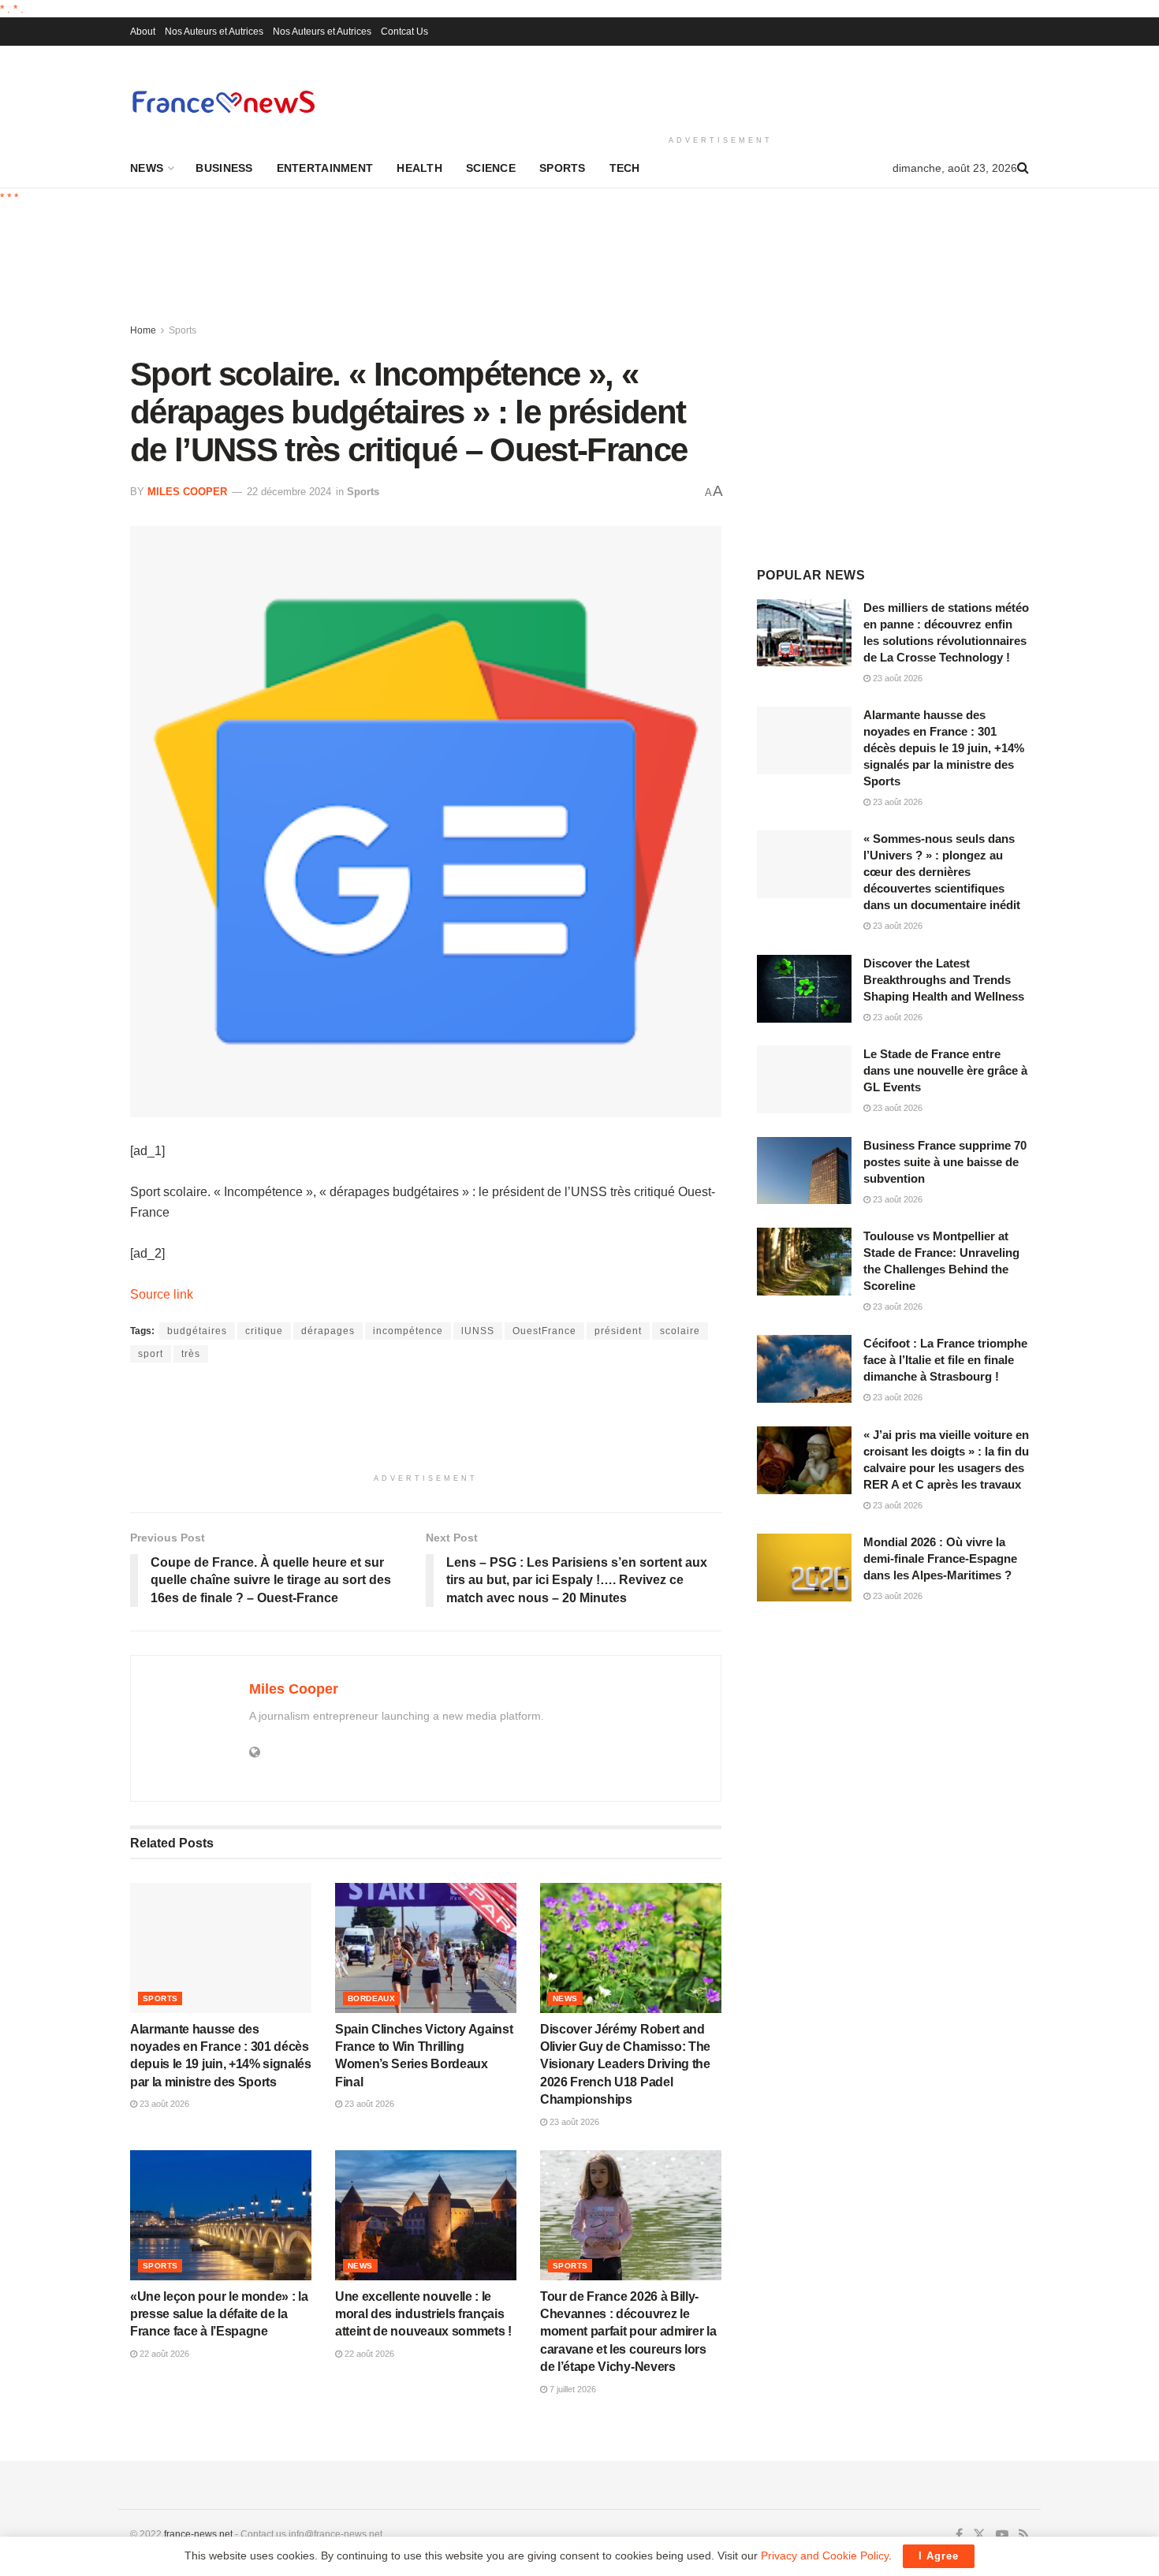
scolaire (680, 1331)
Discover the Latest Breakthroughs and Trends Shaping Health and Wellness (944, 980)
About (143, 32)
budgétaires (197, 1331)
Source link (162, 1294)
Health (419, 168)
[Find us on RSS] (1024, 2535)
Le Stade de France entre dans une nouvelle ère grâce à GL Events (945, 1070)
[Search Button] (1023, 168)
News (147, 168)
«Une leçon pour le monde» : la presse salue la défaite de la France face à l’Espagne (219, 2314)
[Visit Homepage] (223, 101)
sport (151, 1354)
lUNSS (478, 1331)
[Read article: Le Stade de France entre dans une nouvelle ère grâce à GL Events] (804, 1079)
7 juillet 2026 (572, 2389)
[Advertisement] (721, 88)
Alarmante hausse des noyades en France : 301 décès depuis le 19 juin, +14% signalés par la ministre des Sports (944, 748)
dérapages (328, 1331)
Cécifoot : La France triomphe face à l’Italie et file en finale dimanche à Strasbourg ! (945, 1360)
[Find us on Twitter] (979, 2535)
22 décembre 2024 (289, 492)
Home (143, 330)
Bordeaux (371, 1998)
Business (224, 168)
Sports (563, 168)
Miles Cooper (187, 492)
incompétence (408, 1331)
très (191, 1354)
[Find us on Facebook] (959, 2535)
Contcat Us (404, 32)
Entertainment (325, 168)
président (618, 1331)
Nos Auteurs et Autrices (214, 32)
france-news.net (198, 2534)
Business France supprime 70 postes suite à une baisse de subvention (945, 1162)
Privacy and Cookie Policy (825, 2555)
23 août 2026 (163, 2104)
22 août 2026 (163, 2354)
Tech (625, 168)
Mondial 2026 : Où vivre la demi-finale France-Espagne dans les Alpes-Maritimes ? (940, 1558)
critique (264, 1331)
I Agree (939, 2556)
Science (491, 168)
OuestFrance (544, 1331)
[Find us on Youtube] (1002, 2535)
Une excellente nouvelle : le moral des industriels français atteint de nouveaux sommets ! (423, 2314)
